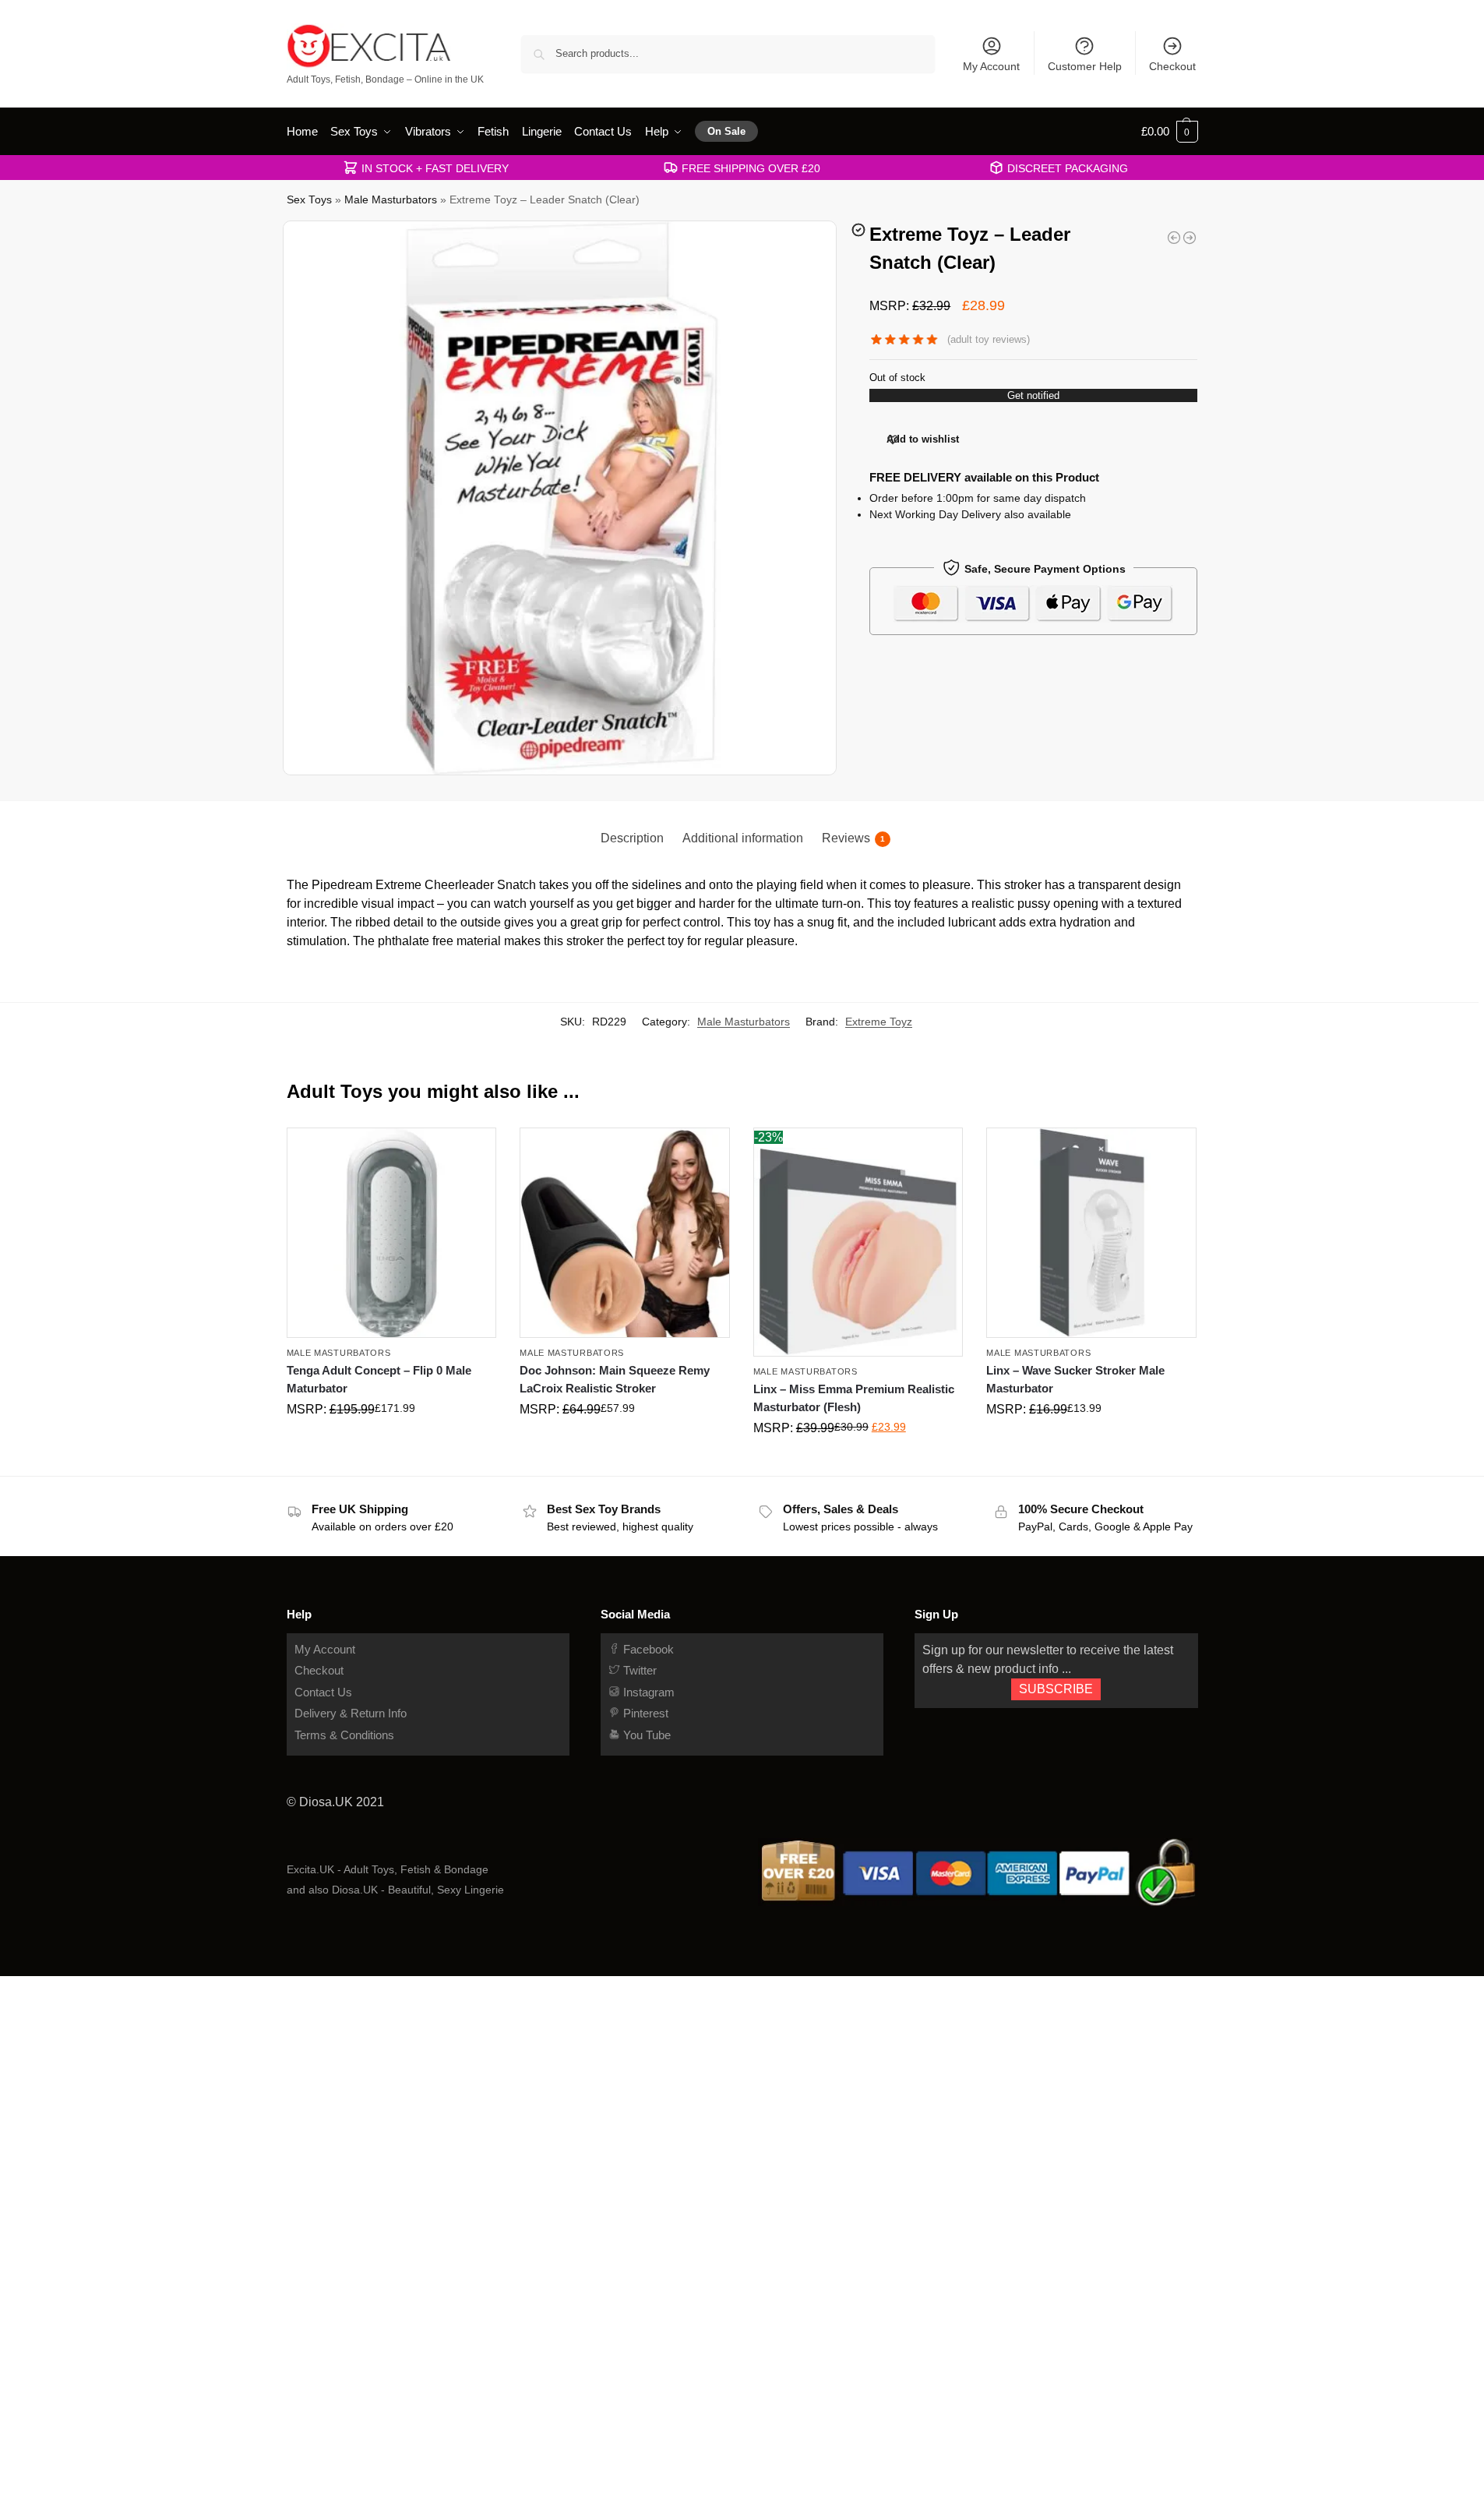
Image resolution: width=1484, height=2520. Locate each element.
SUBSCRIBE (1056, 1689)
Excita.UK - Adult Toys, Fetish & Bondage (388, 1869)
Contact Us (323, 1692)
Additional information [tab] (743, 838)
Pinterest (644, 1713)
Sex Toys (309, 200)
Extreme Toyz (879, 1022)
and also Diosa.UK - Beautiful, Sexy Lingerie (395, 1890)
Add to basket (391, 1442)
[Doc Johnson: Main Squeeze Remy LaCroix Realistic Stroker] (625, 1233)
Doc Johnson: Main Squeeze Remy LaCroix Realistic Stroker (615, 1379)
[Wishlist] (473, 1151)
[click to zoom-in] (560, 498)
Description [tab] (632, 838)
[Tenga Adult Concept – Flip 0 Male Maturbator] (392, 1233)
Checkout (1172, 66)
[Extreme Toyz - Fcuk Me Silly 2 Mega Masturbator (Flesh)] (1174, 238)
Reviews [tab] (853, 838)
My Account (991, 66)
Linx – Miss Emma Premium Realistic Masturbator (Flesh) (854, 1398)
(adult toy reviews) (989, 339)
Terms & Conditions (344, 1735)
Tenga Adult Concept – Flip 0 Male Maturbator (379, 1379)
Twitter (638, 1670)
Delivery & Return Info (351, 1713)
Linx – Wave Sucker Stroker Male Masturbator (1075, 1379)
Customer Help (1085, 66)
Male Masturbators (391, 200)
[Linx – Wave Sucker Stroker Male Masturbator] (1091, 1233)
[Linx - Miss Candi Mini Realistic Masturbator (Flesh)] (1190, 238)
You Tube (645, 1735)
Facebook (647, 1649)
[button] (1170, 132)
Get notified (1033, 395)
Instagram (647, 1692)
